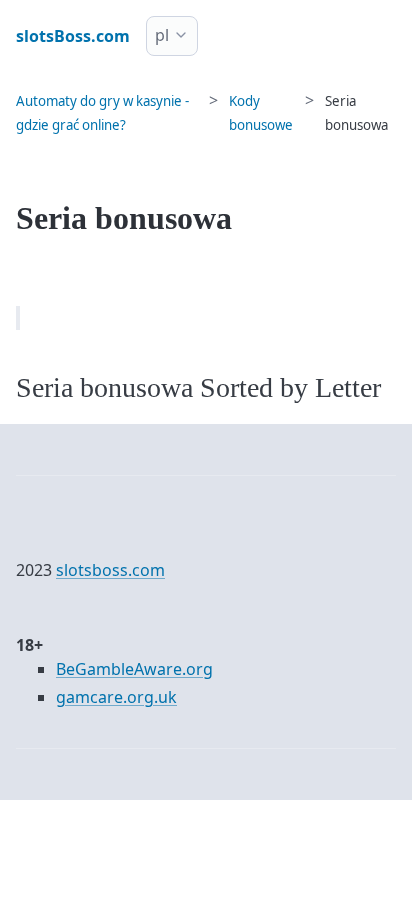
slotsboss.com (110, 570)
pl (162, 35)
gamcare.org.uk (116, 697)
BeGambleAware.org (134, 669)
